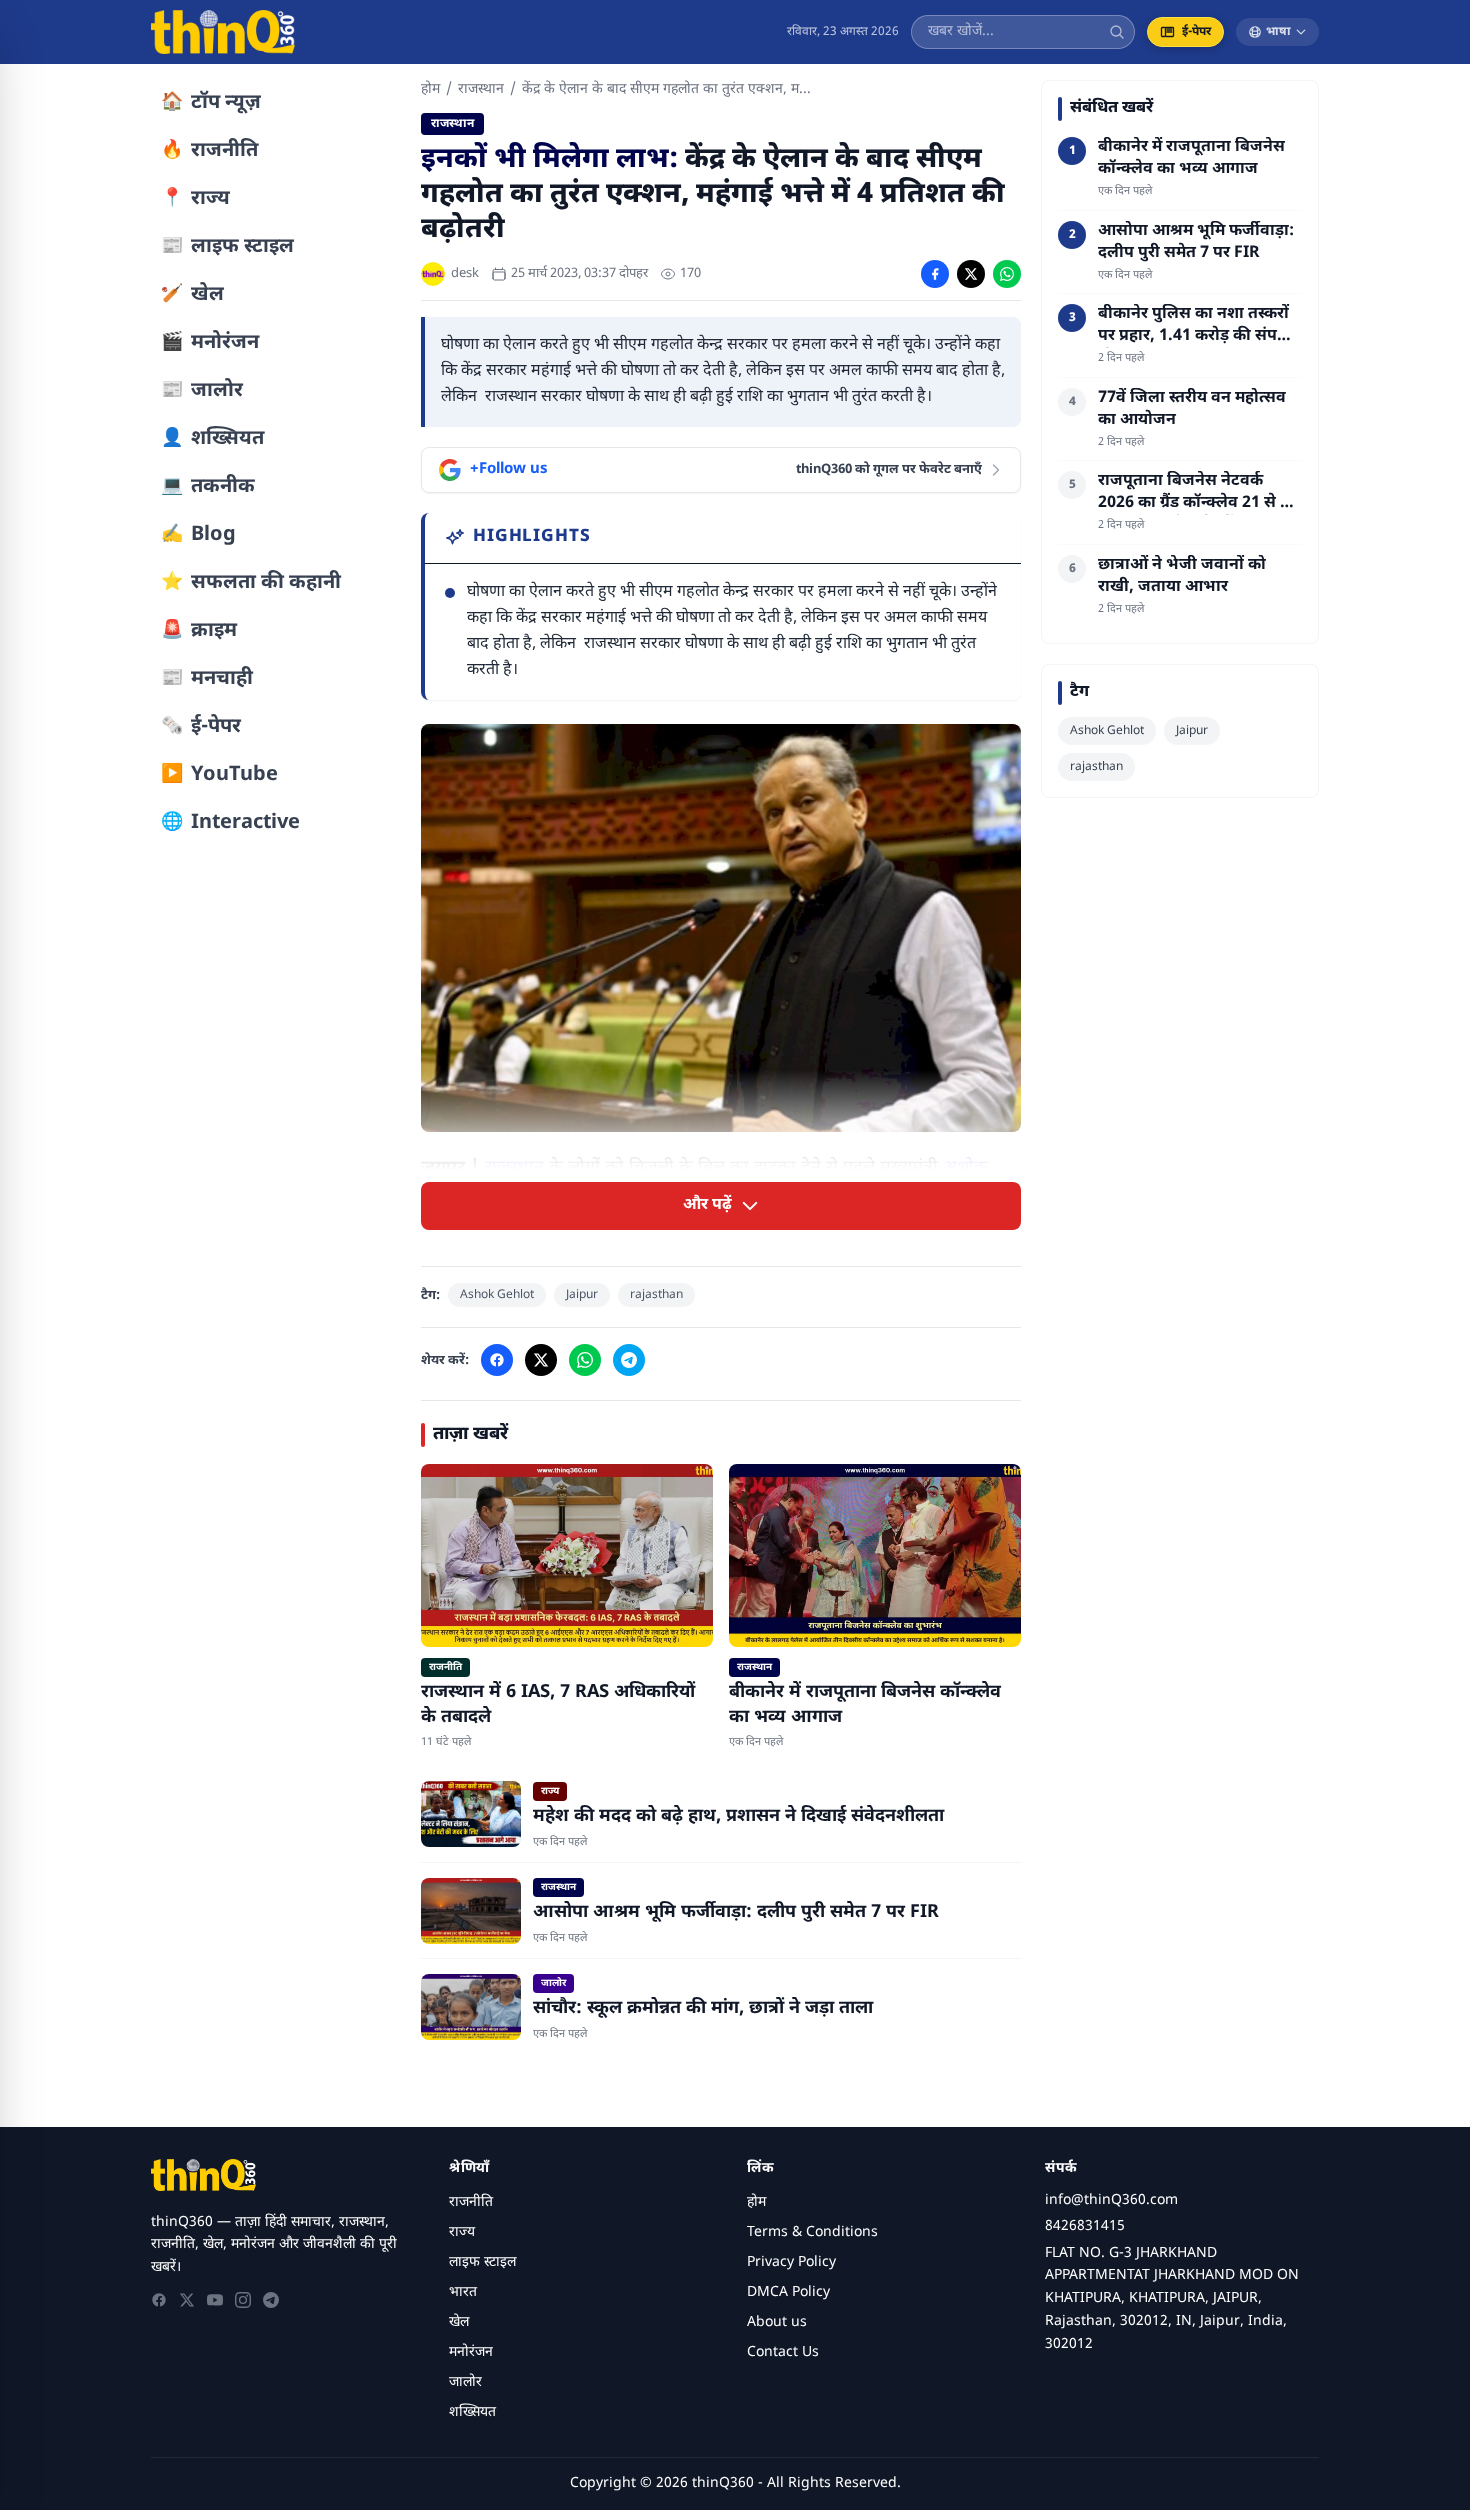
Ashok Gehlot (497, 1295)
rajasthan (656, 1295)
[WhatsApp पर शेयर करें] (1007, 274)
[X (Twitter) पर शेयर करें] (971, 274)
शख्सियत (472, 2412)
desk (465, 273)
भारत (463, 2292)
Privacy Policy (791, 2262)
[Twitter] (187, 2300)
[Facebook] (159, 2300)
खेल (459, 2322)
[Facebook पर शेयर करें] (935, 274)
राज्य (462, 2232)
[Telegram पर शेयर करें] (629, 1360)
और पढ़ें (707, 1205)
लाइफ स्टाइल (482, 2262)
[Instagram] (243, 2300)
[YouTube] (215, 2300)
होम (430, 89)
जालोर (465, 2382)
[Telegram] (271, 2300)
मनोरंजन (471, 2352)
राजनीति (471, 2202)
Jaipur (582, 1295)
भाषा (1278, 32)
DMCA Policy (788, 2292)
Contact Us (783, 2352)
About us (777, 2322)
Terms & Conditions (812, 2232)
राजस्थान (481, 89)
